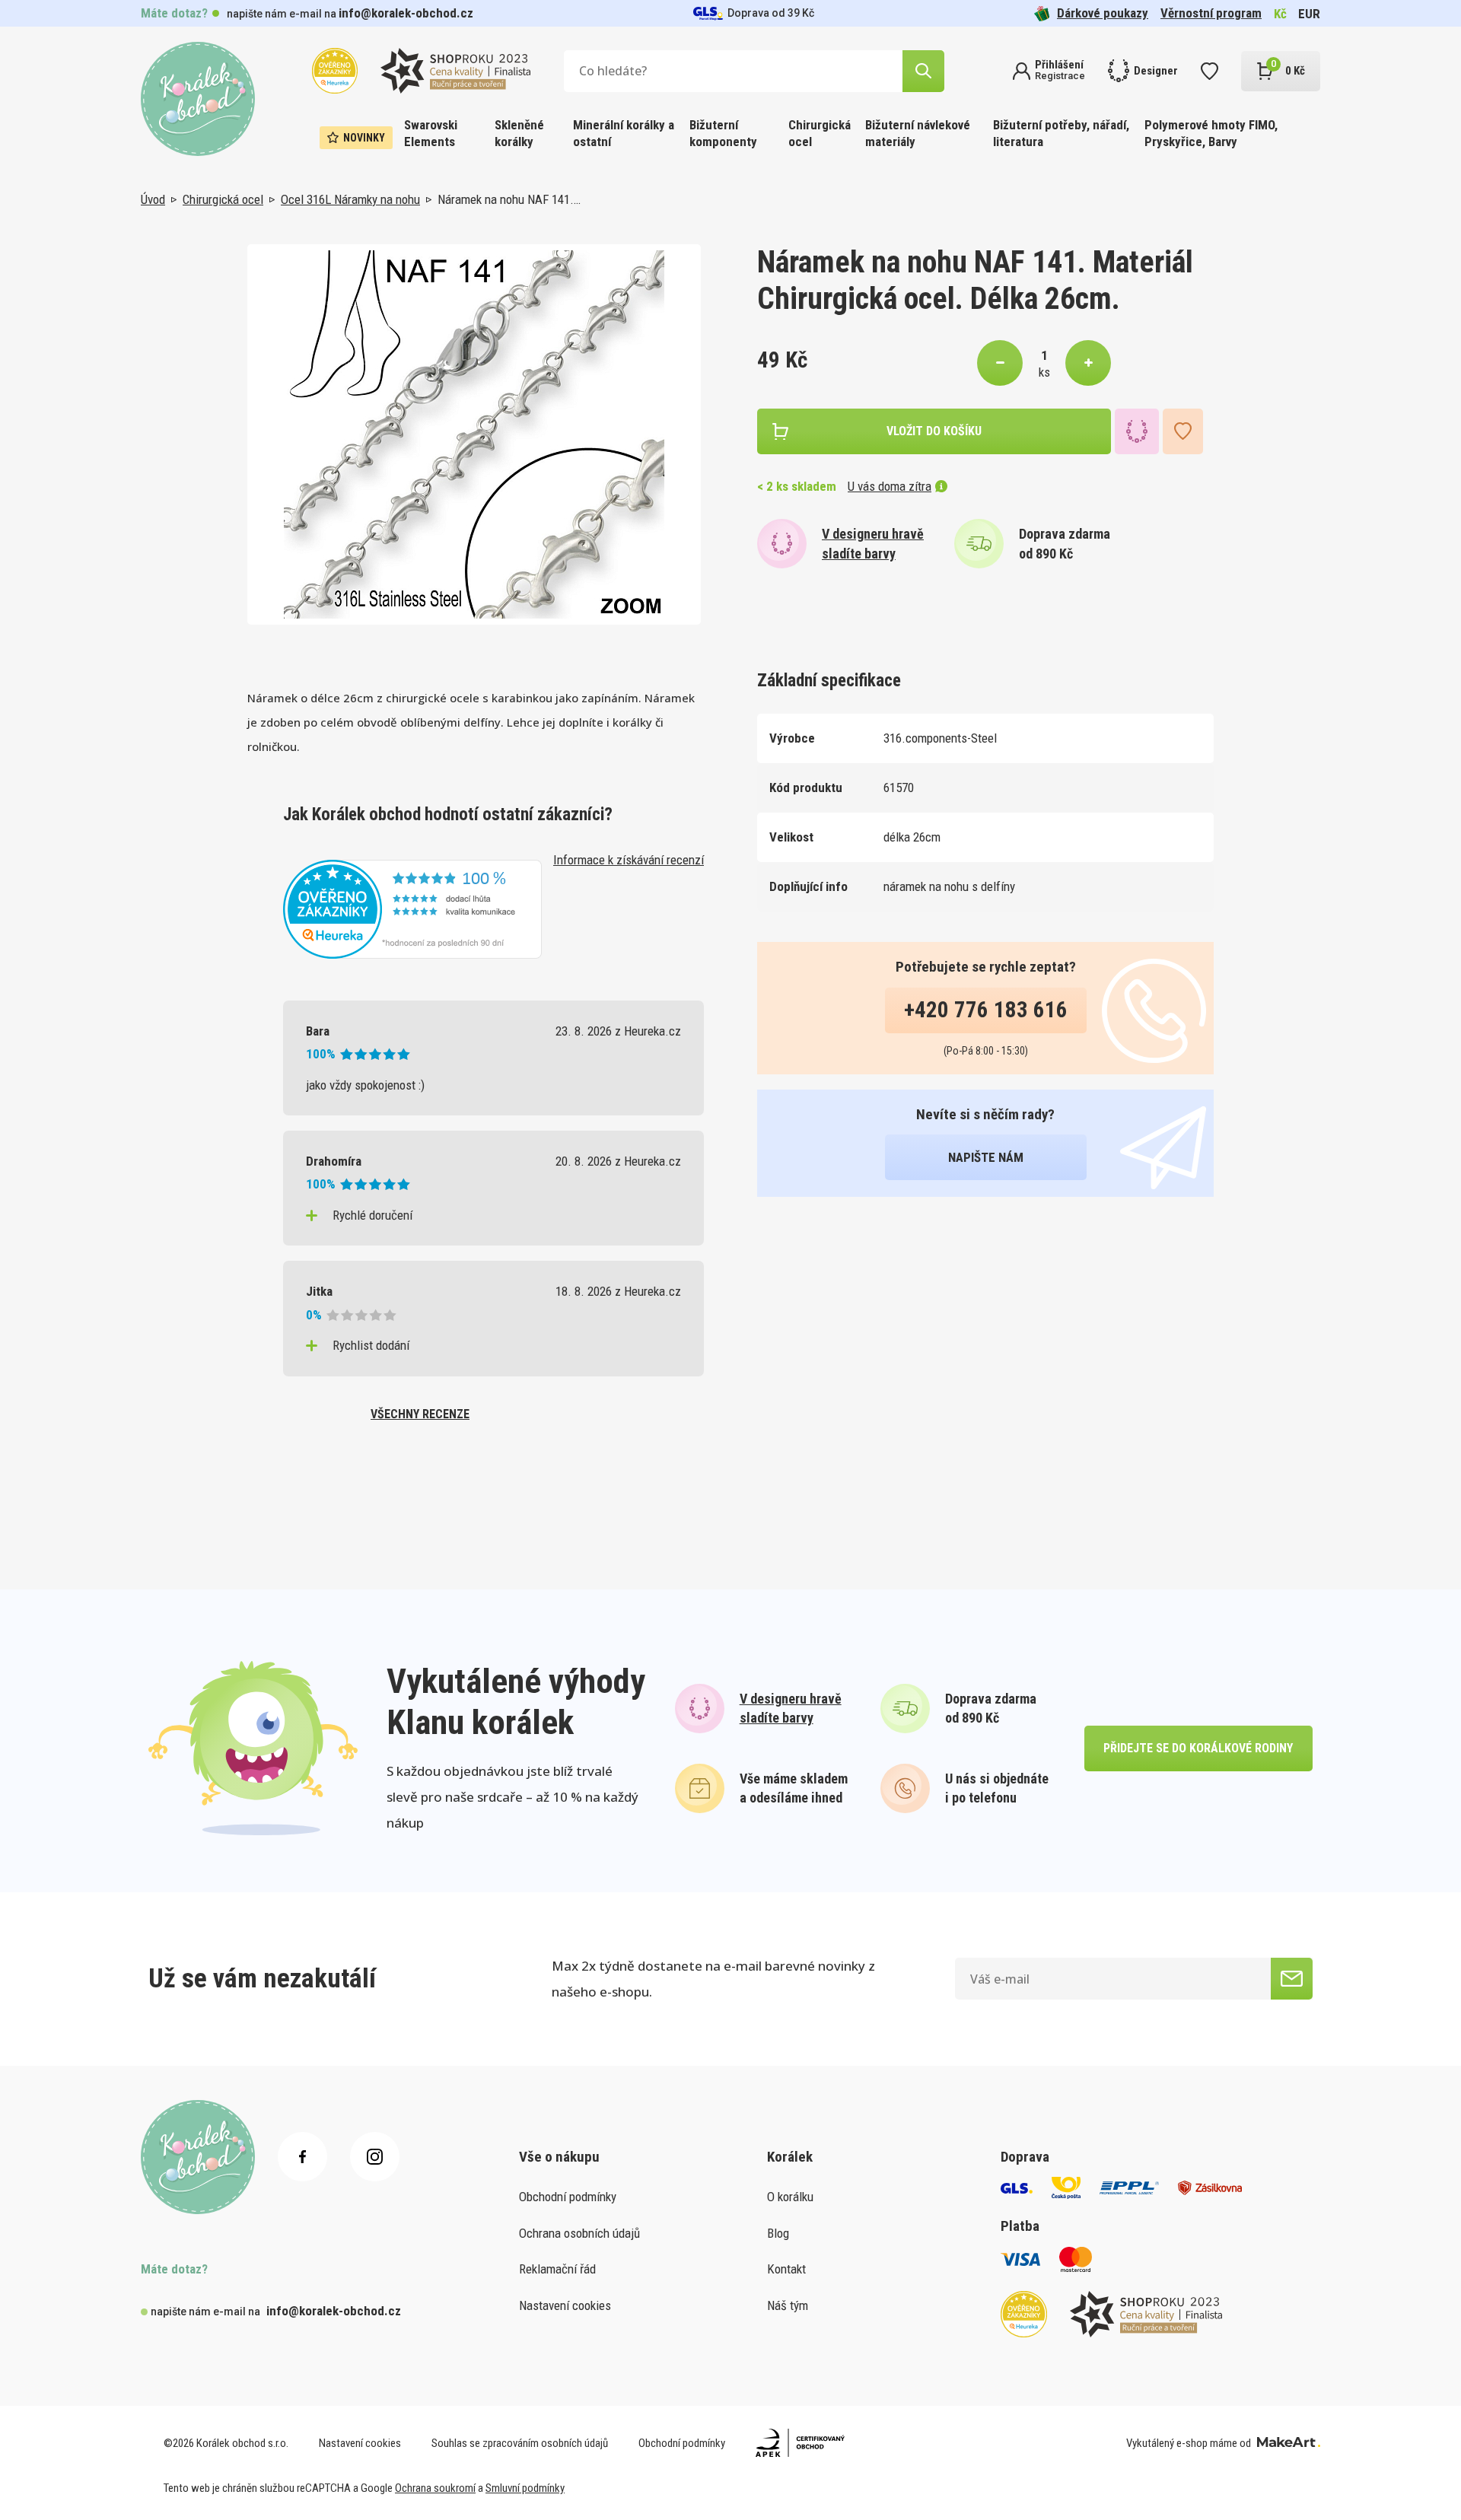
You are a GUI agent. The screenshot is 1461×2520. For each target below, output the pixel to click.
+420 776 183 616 (986, 1010)
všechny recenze (420, 1414)
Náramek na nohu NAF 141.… (509, 199)
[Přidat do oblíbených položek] (1183, 431)
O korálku (790, 2197)
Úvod (153, 199)
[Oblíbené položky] (1210, 71)
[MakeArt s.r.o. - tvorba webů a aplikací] (1289, 2443)
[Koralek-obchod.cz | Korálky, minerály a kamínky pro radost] (198, 99)
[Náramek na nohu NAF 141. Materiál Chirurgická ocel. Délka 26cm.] (474, 434)
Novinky (364, 138)
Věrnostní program (1211, 13)
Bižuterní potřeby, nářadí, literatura (1061, 133)
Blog (778, 2233)
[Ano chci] (1292, 1979)
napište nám (986, 1157)
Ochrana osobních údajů (579, 2233)
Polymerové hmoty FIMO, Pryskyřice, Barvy (1211, 133)
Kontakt (786, 2269)
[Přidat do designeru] (1137, 431)
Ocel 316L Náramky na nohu (350, 199)
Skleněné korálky (519, 133)
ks (1044, 372)
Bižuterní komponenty (723, 133)
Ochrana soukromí (435, 2488)
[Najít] (923, 71)
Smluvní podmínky (525, 2488)
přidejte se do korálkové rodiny (1198, 1748)
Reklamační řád (557, 2269)
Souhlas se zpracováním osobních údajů (520, 2443)
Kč (1280, 14)
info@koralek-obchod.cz (406, 13)
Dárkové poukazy (1103, 13)
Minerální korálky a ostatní (624, 133)
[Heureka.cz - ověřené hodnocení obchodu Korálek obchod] (412, 908)
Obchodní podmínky (568, 2197)
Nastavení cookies (565, 2305)
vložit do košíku (934, 431)
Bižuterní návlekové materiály (918, 133)
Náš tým (788, 2305)
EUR (1309, 14)
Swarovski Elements (431, 133)
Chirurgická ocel (820, 133)
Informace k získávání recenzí (629, 860)
